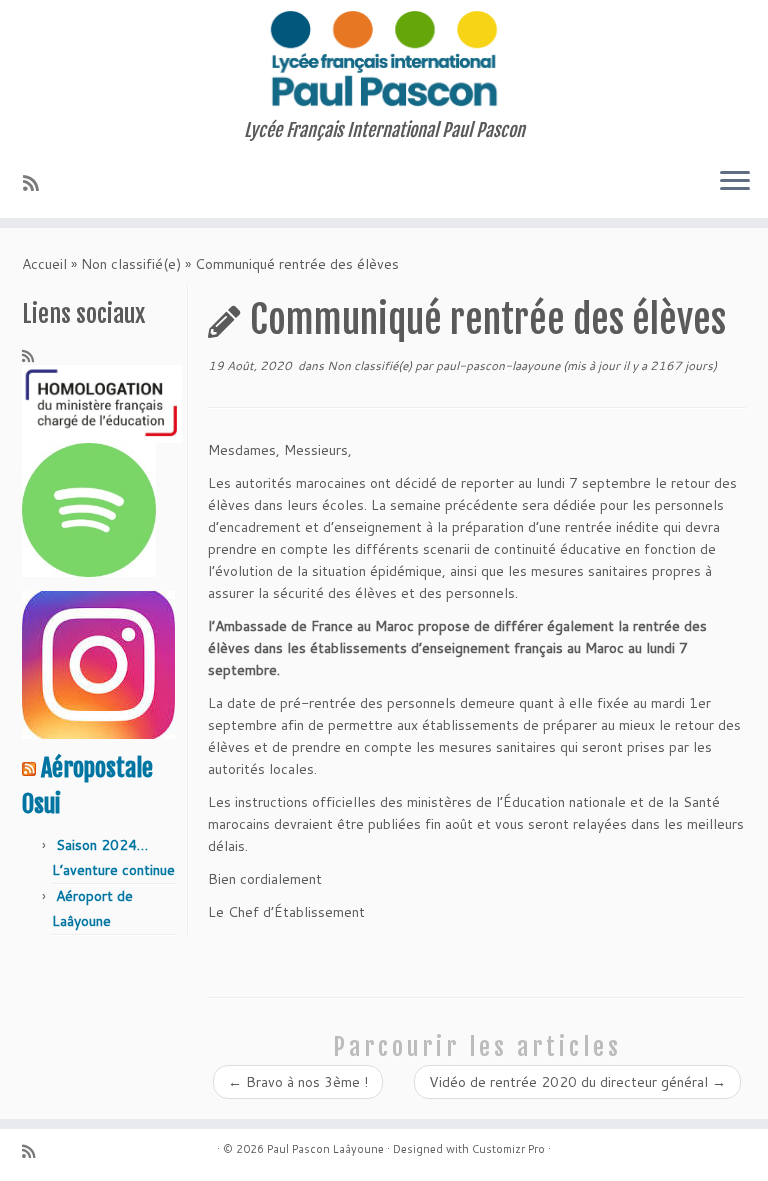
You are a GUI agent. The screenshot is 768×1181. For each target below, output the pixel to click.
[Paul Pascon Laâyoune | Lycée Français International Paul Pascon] (384, 60)
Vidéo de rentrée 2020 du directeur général (577, 1082)
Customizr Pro (508, 1149)
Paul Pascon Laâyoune (325, 1149)
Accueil (44, 264)
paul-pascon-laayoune (498, 365)
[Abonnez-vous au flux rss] (37, 183)
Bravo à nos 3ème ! (298, 1082)
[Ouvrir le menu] (735, 182)
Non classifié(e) (131, 264)
